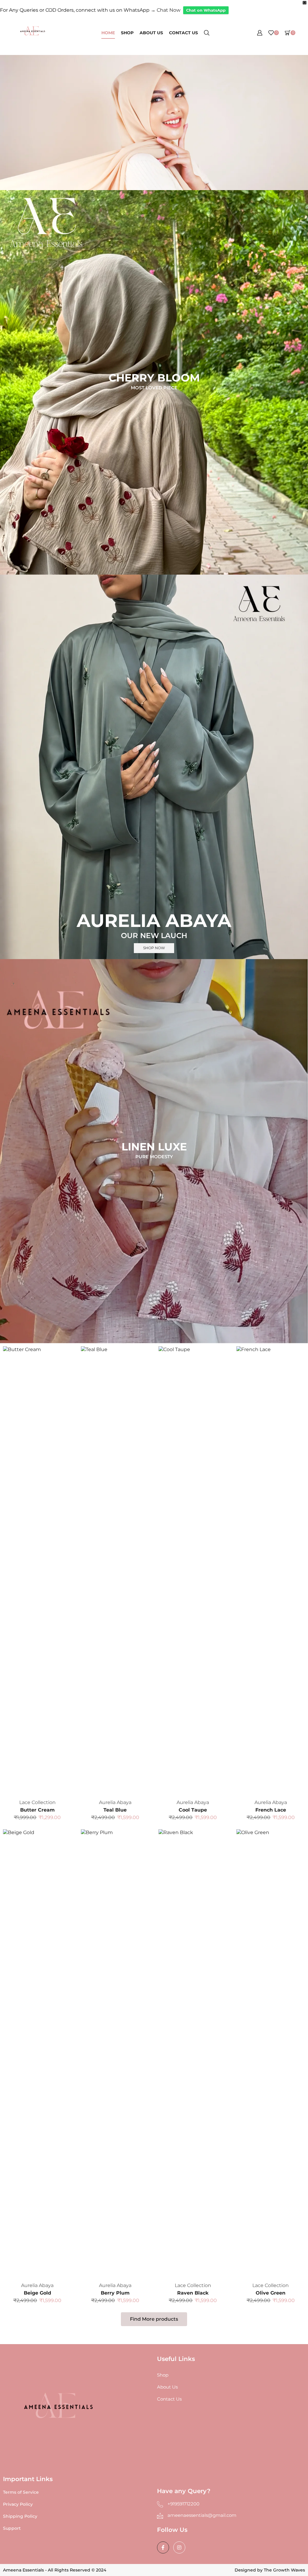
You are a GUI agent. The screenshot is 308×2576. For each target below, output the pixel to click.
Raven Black (193, 2293)
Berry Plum (115, 2293)
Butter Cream (37, 1810)
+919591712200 (183, 2504)
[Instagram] (179, 2547)
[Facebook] (163, 2547)
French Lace (271, 1810)
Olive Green (271, 2293)
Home (108, 33)
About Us (151, 33)
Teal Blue (115, 1810)
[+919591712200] (160, 2504)
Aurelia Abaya (115, 1802)
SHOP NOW (154, 948)
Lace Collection (37, 1802)
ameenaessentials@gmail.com (202, 2515)
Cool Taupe (193, 1810)
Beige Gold (37, 2293)
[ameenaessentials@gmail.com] (160, 2516)
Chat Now (169, 10)
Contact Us (183, 33)
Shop (127, 33)
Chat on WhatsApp (206, 10)
